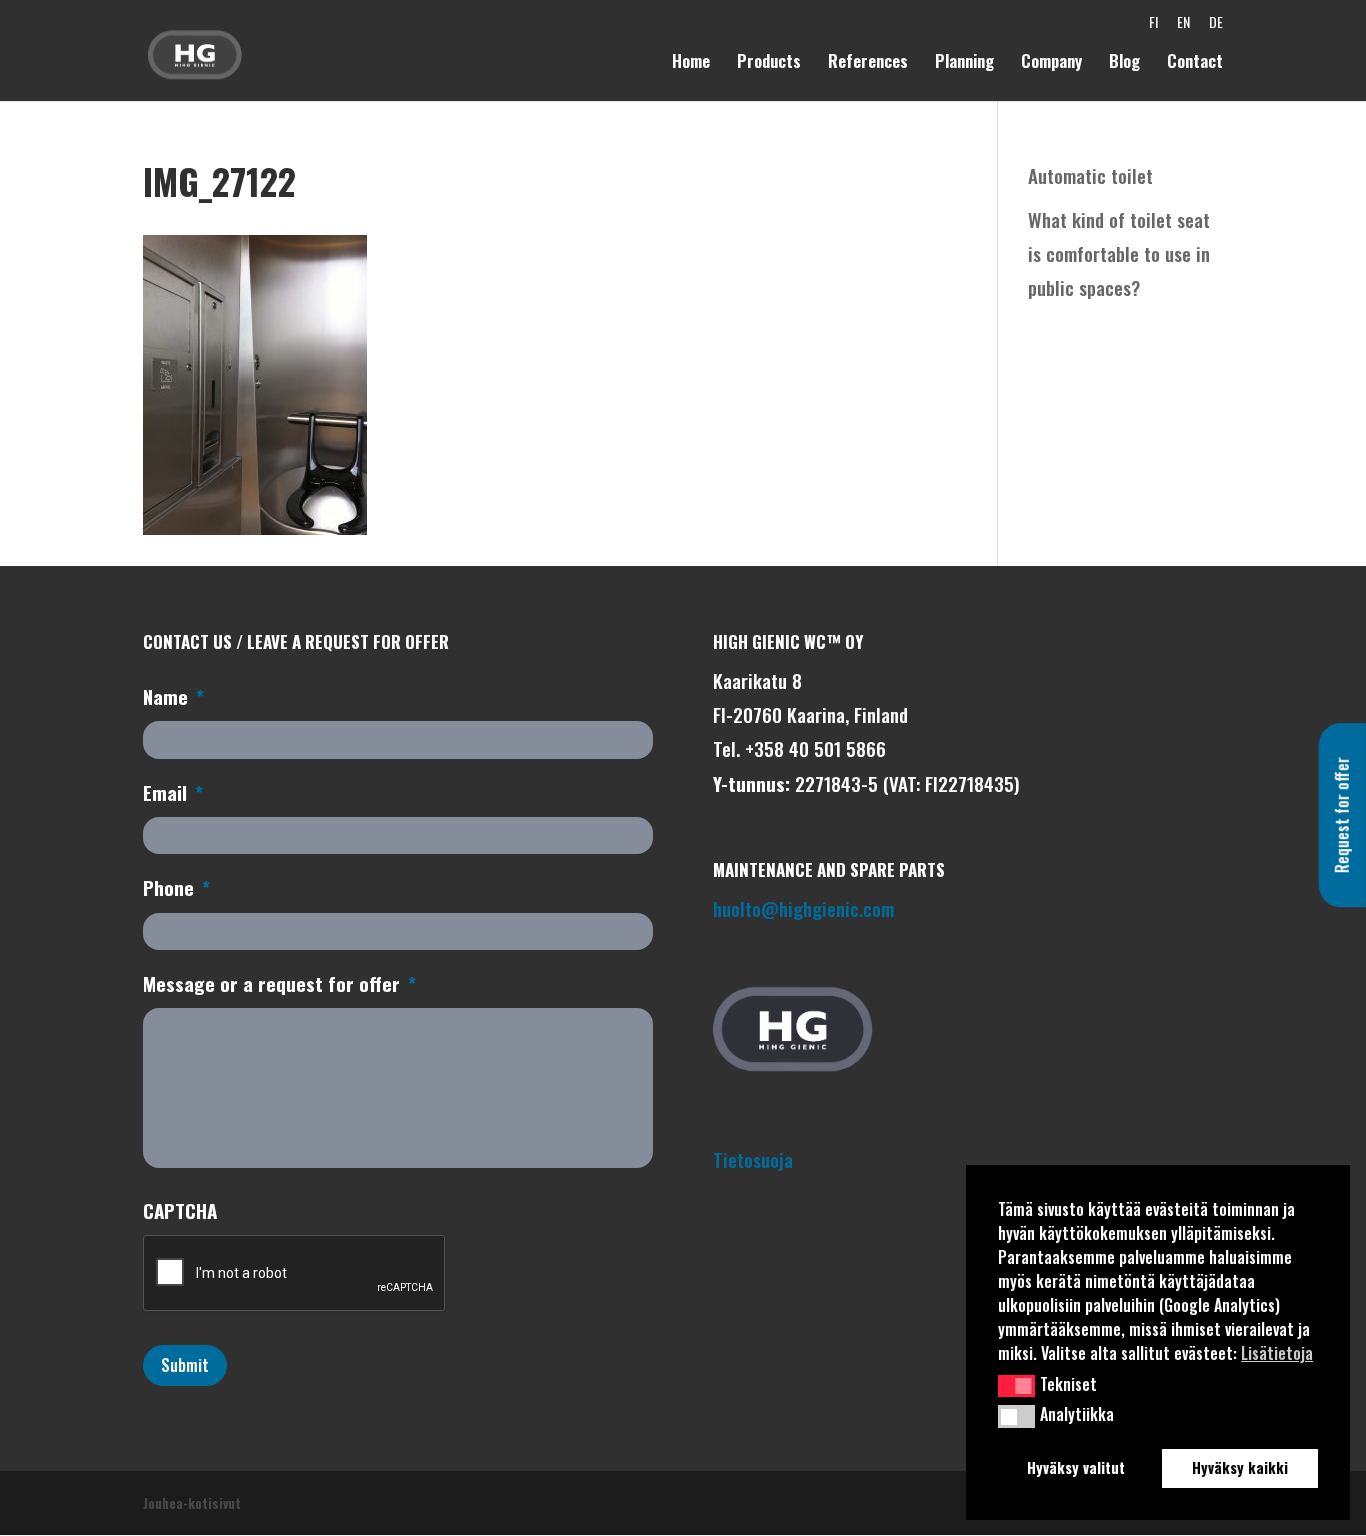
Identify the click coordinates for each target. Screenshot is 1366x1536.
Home (691, 63)
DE (1216, 27)
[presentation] (295, 1274)
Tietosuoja (753, 1159)
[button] (1016, 1386)
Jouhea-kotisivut (192, 1503)
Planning (964, 63)
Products (769, 63)
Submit (185, 1365)
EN (1183, 27)
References (868, 63)
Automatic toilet (1090, 175)
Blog (1124, 63)
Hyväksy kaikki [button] (1240, 1467)
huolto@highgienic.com (803, 908)
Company (1051, 63)
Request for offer (1342, 815)
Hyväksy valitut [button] (1076, 1467)
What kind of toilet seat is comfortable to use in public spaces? (1119, 253)
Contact (1195, 63)
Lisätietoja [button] (1277, 1353)
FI (1153, 27)
